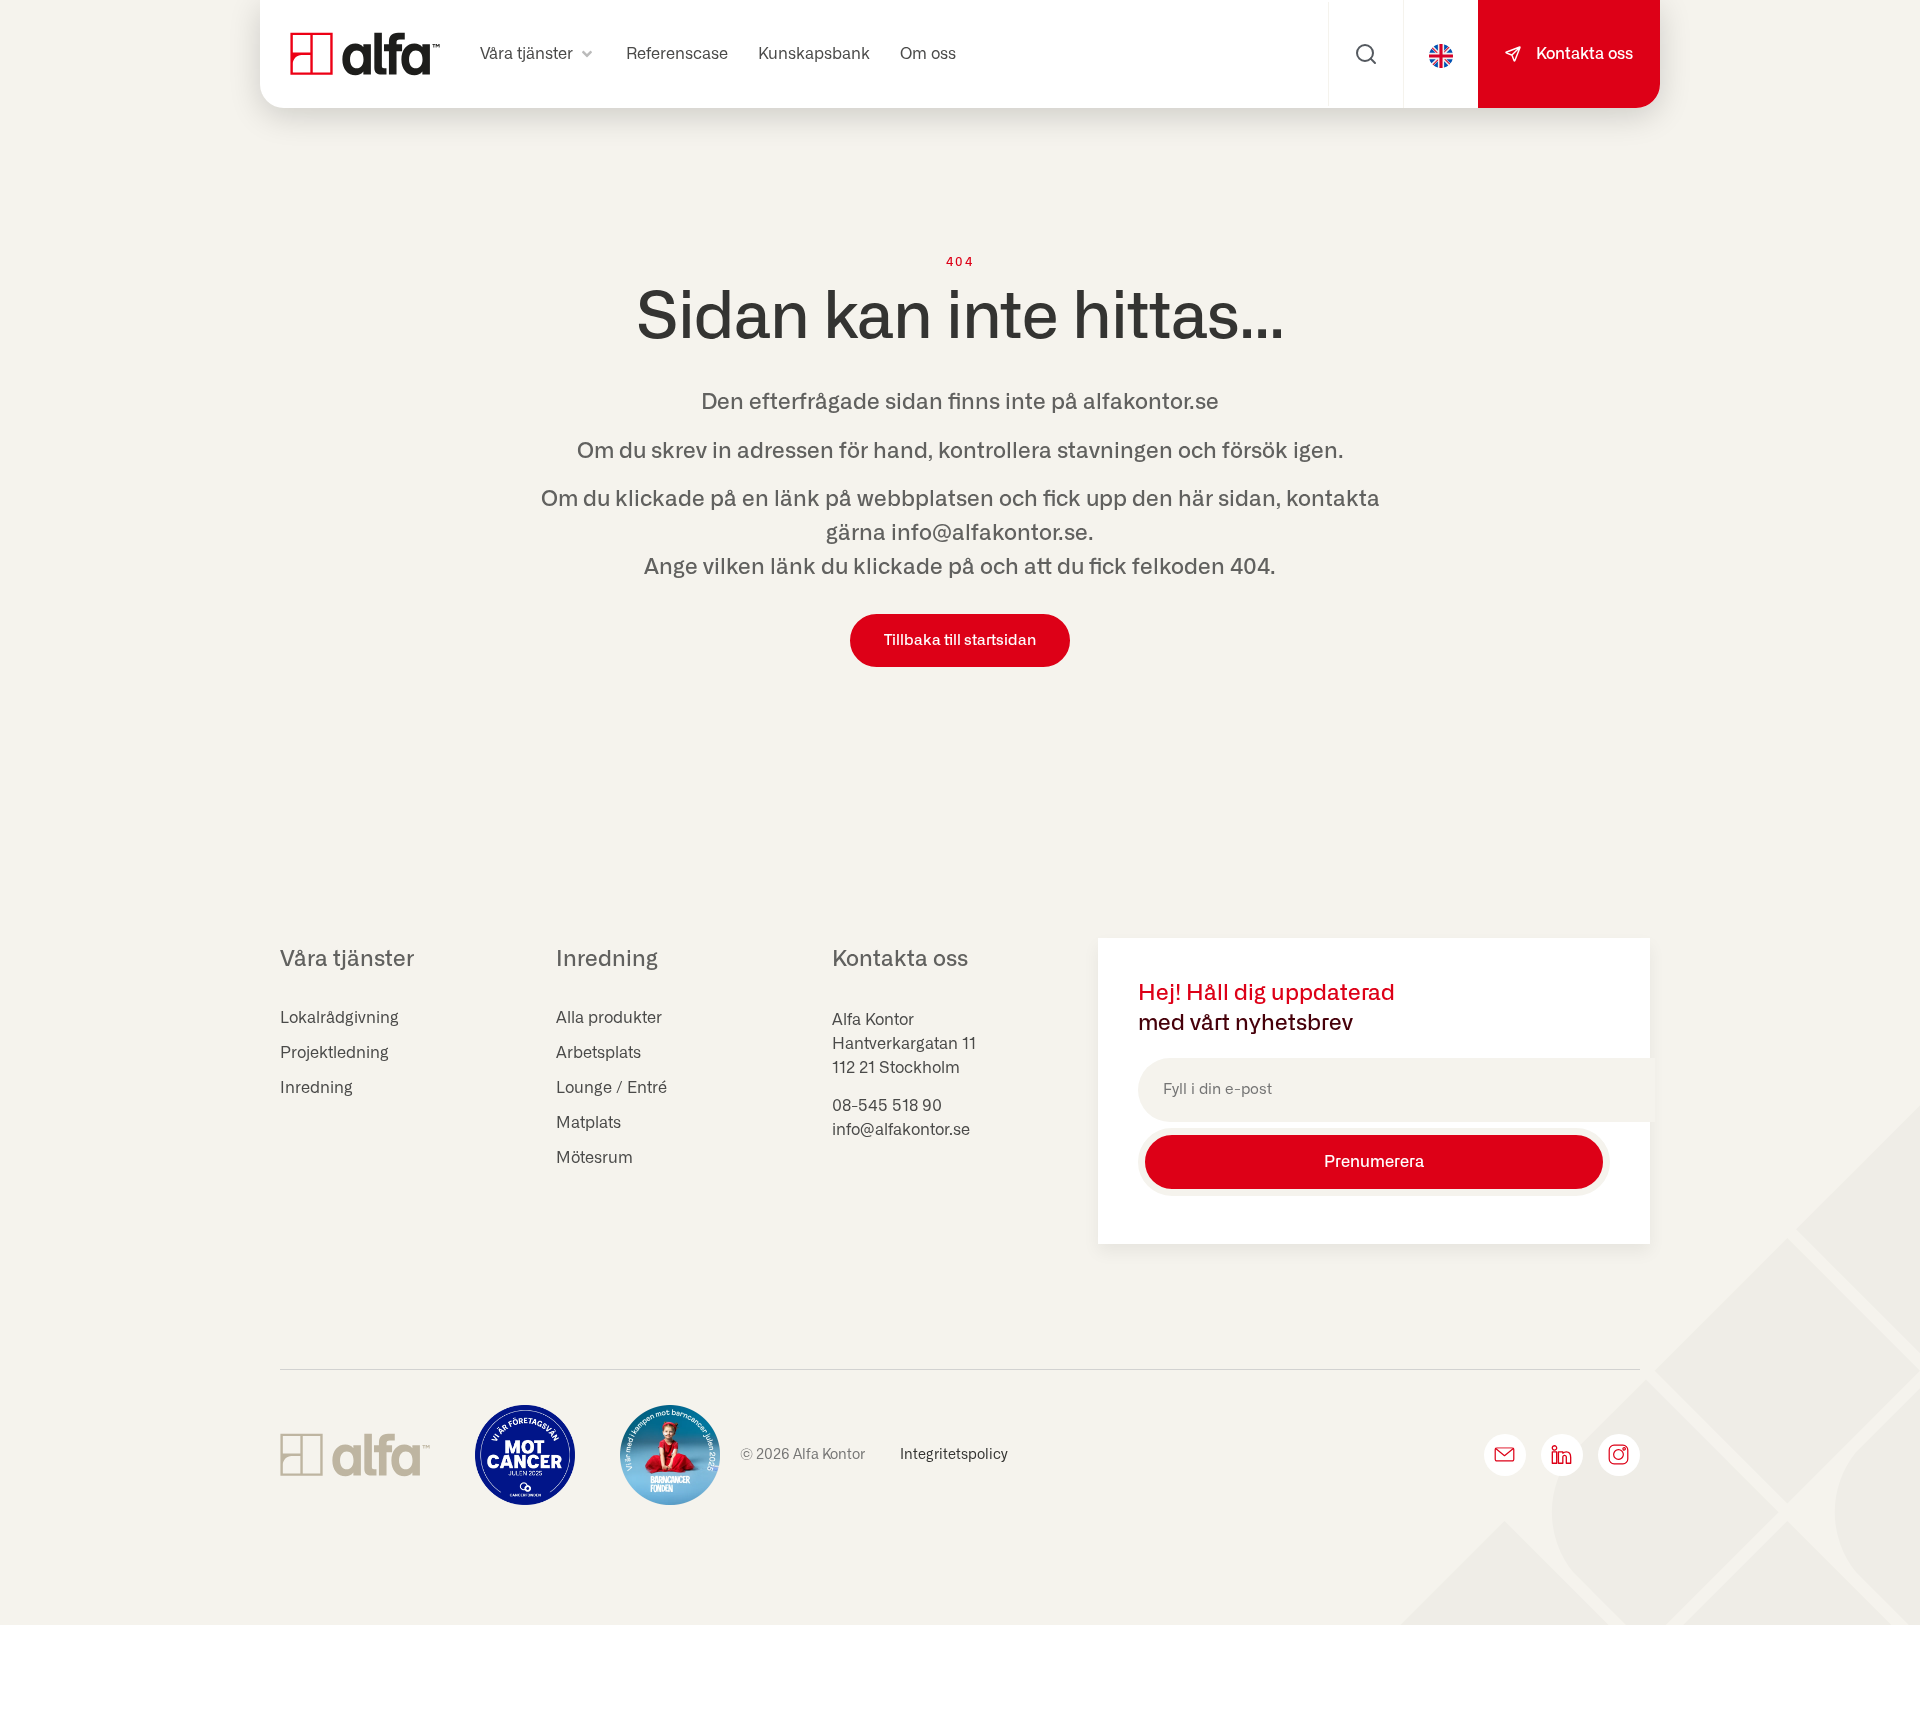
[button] (538, 54)
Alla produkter (609, 1018)
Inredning (316, 1088)
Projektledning (334, 1053)
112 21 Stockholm (896, 1068)
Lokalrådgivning (339, 1018)
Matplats (588, 1123)
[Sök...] (1366, 54)
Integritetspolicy (954, 1455)
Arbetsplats (598, 1053)
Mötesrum (594, 1158)
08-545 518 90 (887, 1106)
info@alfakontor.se (901, 1130)
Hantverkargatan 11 (904, 1044)
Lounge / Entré (611, 1088)
